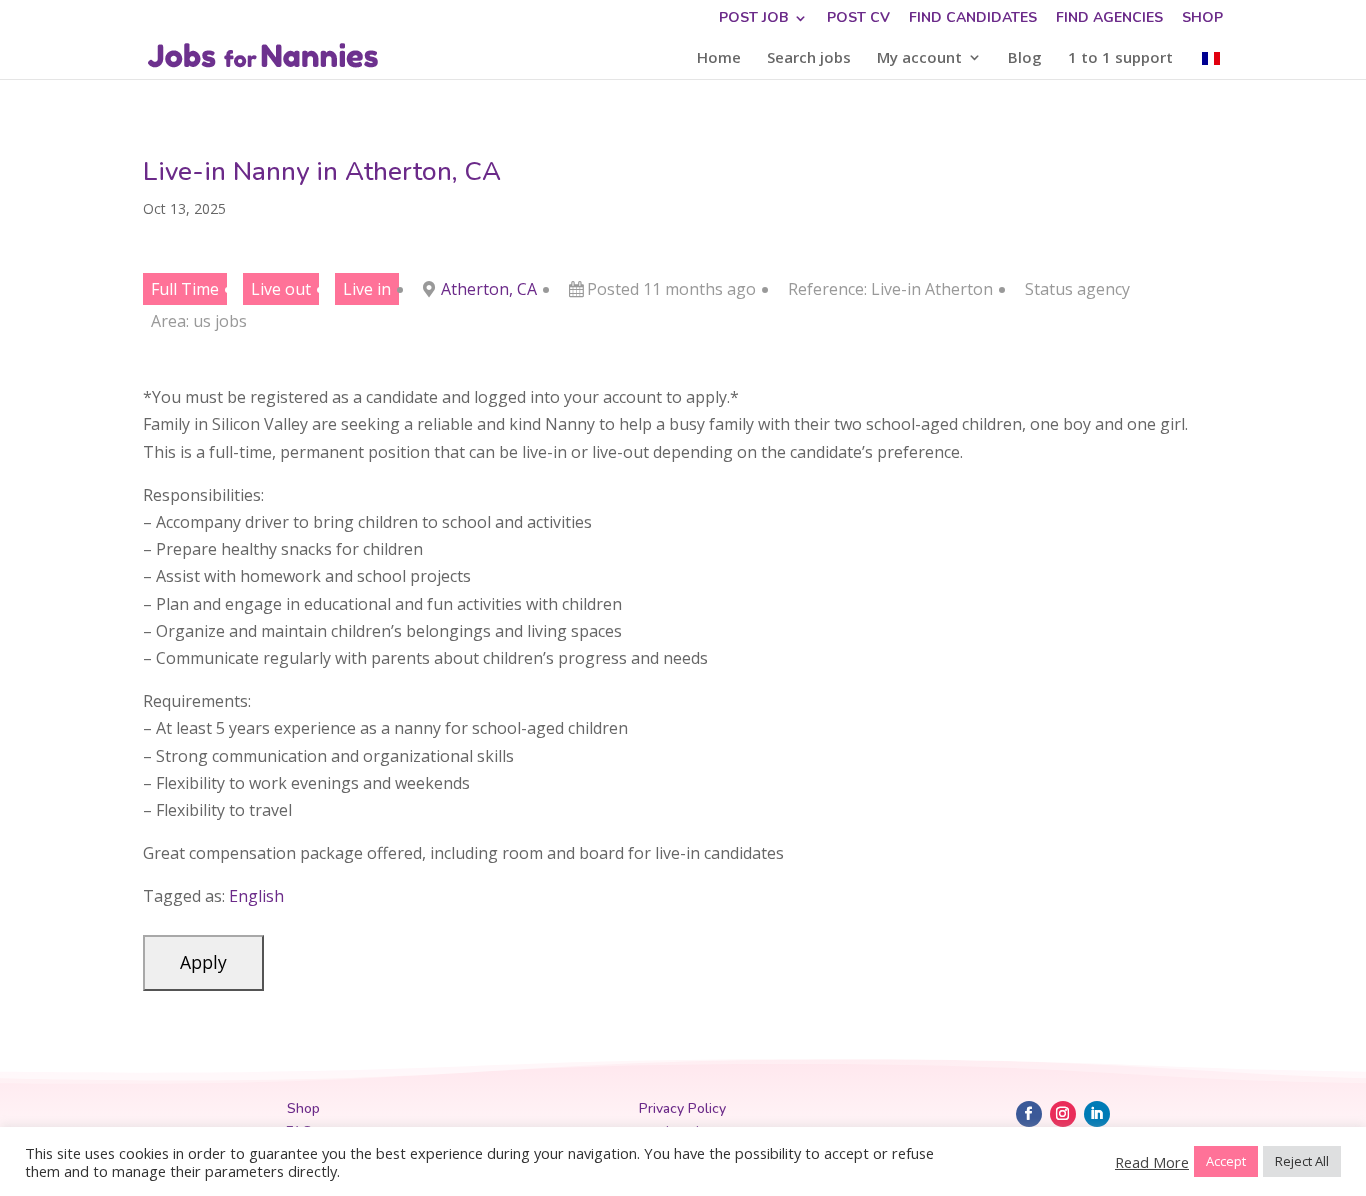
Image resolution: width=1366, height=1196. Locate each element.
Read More (1152, 1162)
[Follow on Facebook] (1029, 1114)
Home (719, 58)
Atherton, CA (489, 289)
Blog (1025, 58)
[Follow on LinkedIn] (1097, 1114)
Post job (753, 19)
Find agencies (1109, 19)
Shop (1202, 19)
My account (919, 58)
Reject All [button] (1302, 1161)
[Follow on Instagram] (1063, 1114)
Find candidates (973, 19)
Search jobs (809, 58)
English (256, 896)
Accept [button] (1226, 1161)
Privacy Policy (682, 1108)
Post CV (858, 19)
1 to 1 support (1120, 58)
